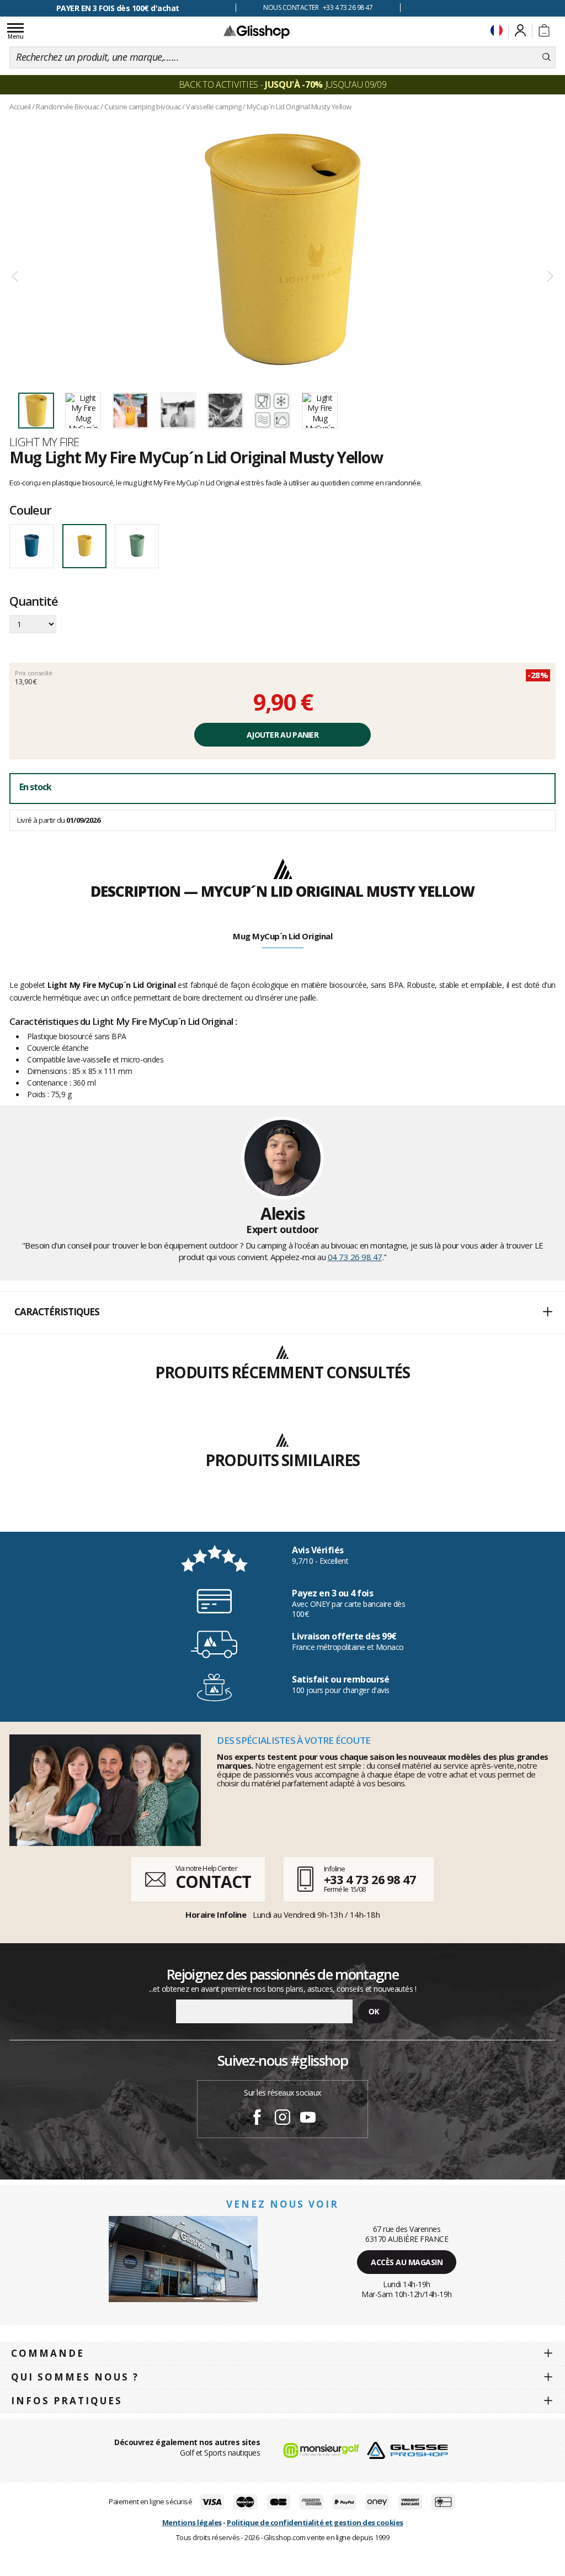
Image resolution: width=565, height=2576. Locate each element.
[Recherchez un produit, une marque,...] (547, 57)
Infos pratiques (67, 2401)
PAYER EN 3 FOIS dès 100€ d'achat (118, 8)
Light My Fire (44, 442)
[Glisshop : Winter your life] (257, 31)
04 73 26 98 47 (355, 1257)
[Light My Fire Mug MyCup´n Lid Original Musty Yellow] (282, 249)
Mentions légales (192, 2522)
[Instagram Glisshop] (282, 2119)
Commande (48, 2353)
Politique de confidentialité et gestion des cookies (315, 2522)
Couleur (30, 510)
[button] (282, 1313)
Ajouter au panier (282, 735)
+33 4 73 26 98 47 (370, 1879)
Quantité (33, 602)
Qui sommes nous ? (75, 2377)
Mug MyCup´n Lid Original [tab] (282, 936)
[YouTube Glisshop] (308, 2119)
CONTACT (213, 1882)
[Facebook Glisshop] (257, 2119)
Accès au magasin (407, 2262)
